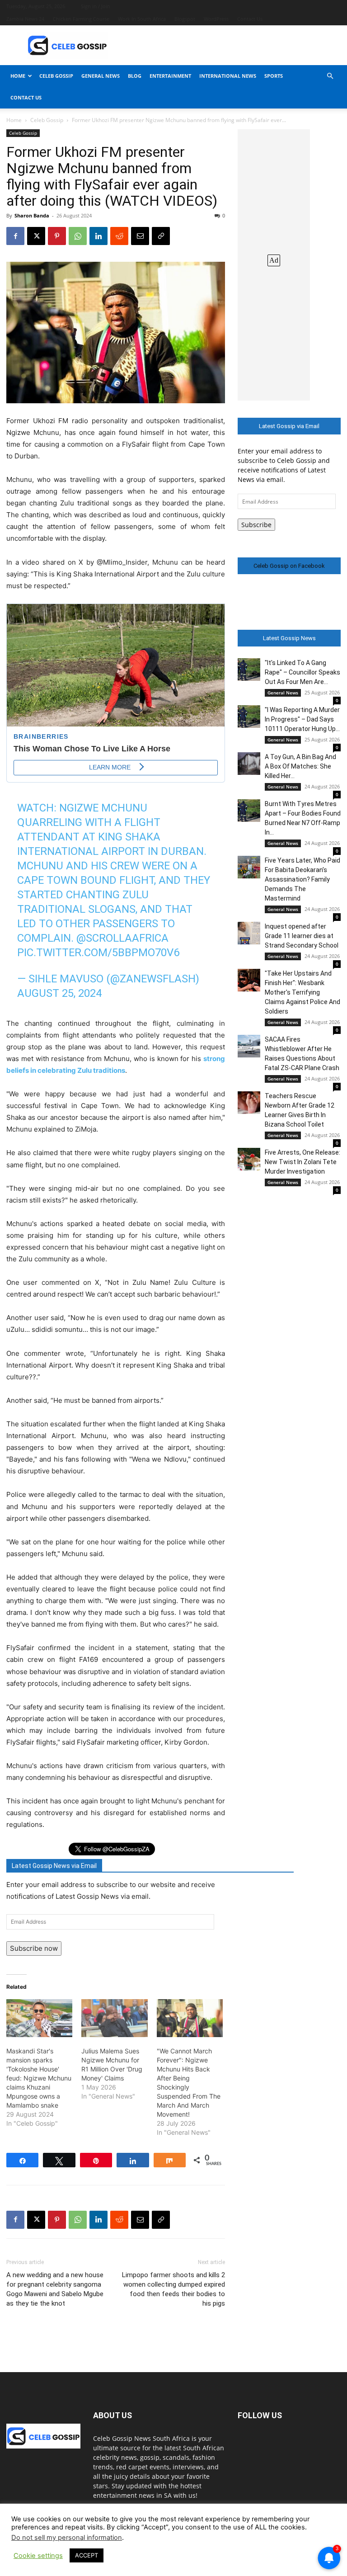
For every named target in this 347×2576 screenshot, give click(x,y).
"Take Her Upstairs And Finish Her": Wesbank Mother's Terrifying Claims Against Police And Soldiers (302, 992)
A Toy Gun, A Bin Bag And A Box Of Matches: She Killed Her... (300, 766)
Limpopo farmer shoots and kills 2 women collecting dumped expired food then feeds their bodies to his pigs (173, 2289)
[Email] (140, 236)
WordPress (216, 19)
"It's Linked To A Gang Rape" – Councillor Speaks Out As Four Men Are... (302, 672)
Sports (274, 76)
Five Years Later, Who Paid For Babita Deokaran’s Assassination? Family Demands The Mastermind (302, 879)
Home (18, 76)
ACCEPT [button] (87, 2555)
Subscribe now (34, 1948)
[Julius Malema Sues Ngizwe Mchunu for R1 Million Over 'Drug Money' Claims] (114, 2018)
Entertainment (170, 76)
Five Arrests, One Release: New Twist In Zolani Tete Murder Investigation (302, 1162)
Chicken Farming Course (81, 19)
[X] (36, 236)
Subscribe (256, 525)
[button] (330, 76)
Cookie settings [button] (38, 2556)
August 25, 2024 (59, 993)
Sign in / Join (96, 6)
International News (228, 76)
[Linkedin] (98, 236)
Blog (135, 76)
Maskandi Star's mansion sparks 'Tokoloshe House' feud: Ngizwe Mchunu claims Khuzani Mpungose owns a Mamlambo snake (39, 2078)
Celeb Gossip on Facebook (289, 566)
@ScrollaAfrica (122, 938)
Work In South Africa (142, 19)
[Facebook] (15, 236)
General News (101, 76)
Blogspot (185, 19)
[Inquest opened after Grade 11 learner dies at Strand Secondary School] (249, 933)
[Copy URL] (161, 236)
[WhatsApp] (78, 236)
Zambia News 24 (25, 19)
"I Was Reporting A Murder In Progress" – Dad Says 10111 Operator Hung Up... (302, 719)
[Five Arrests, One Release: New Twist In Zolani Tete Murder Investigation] (249, 1159)
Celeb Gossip (56, 76)
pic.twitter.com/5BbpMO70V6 (98, 953)
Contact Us (250, 19)
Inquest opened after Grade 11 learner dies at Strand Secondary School (302, 936)
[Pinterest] (57, 236)
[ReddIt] (119, 236)
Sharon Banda (32, 215)
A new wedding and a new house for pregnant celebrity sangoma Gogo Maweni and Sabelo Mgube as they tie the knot (55, 2289)
